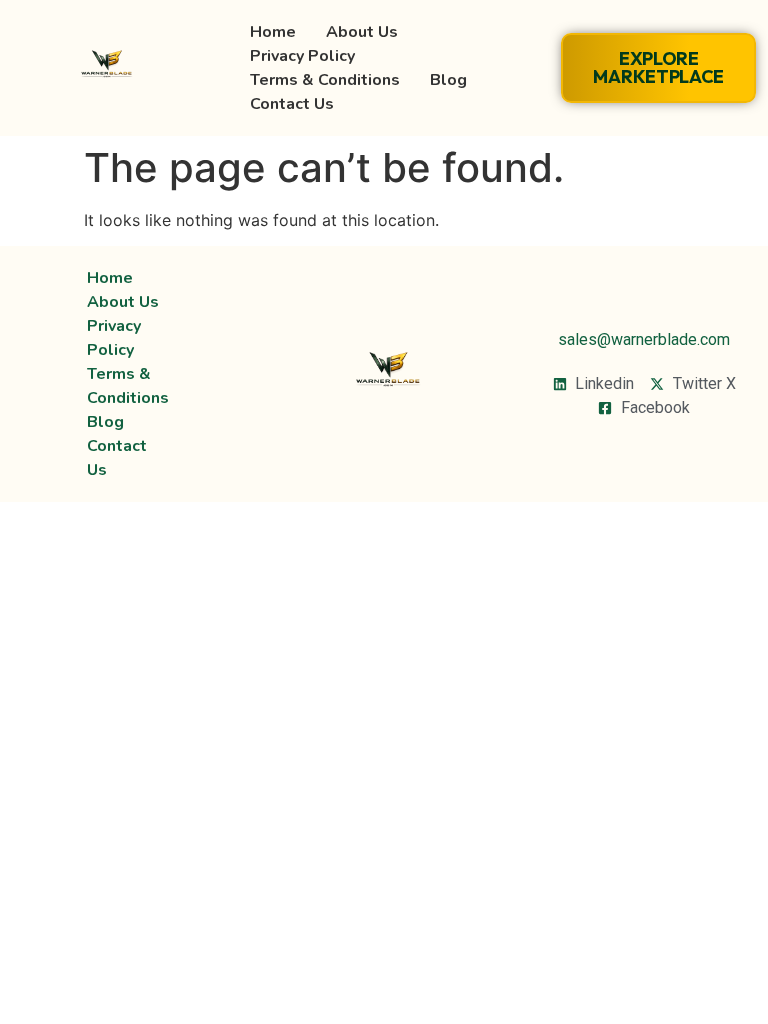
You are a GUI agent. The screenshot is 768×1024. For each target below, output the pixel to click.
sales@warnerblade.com (644, 339)
